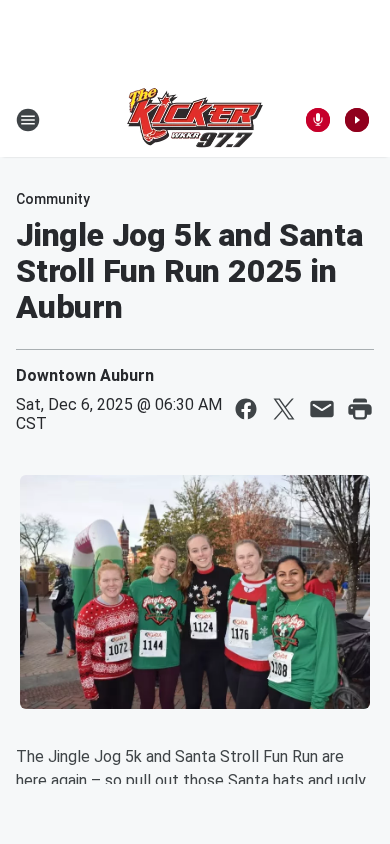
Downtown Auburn (85, 375)
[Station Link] (195, 120)
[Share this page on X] (284, 409)
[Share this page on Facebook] (246, 409)
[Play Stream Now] (357, 120)
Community (53, 199)
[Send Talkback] (318, 120)
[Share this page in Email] (322, 409)
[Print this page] (360, 409)
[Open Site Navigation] (28, 120)
